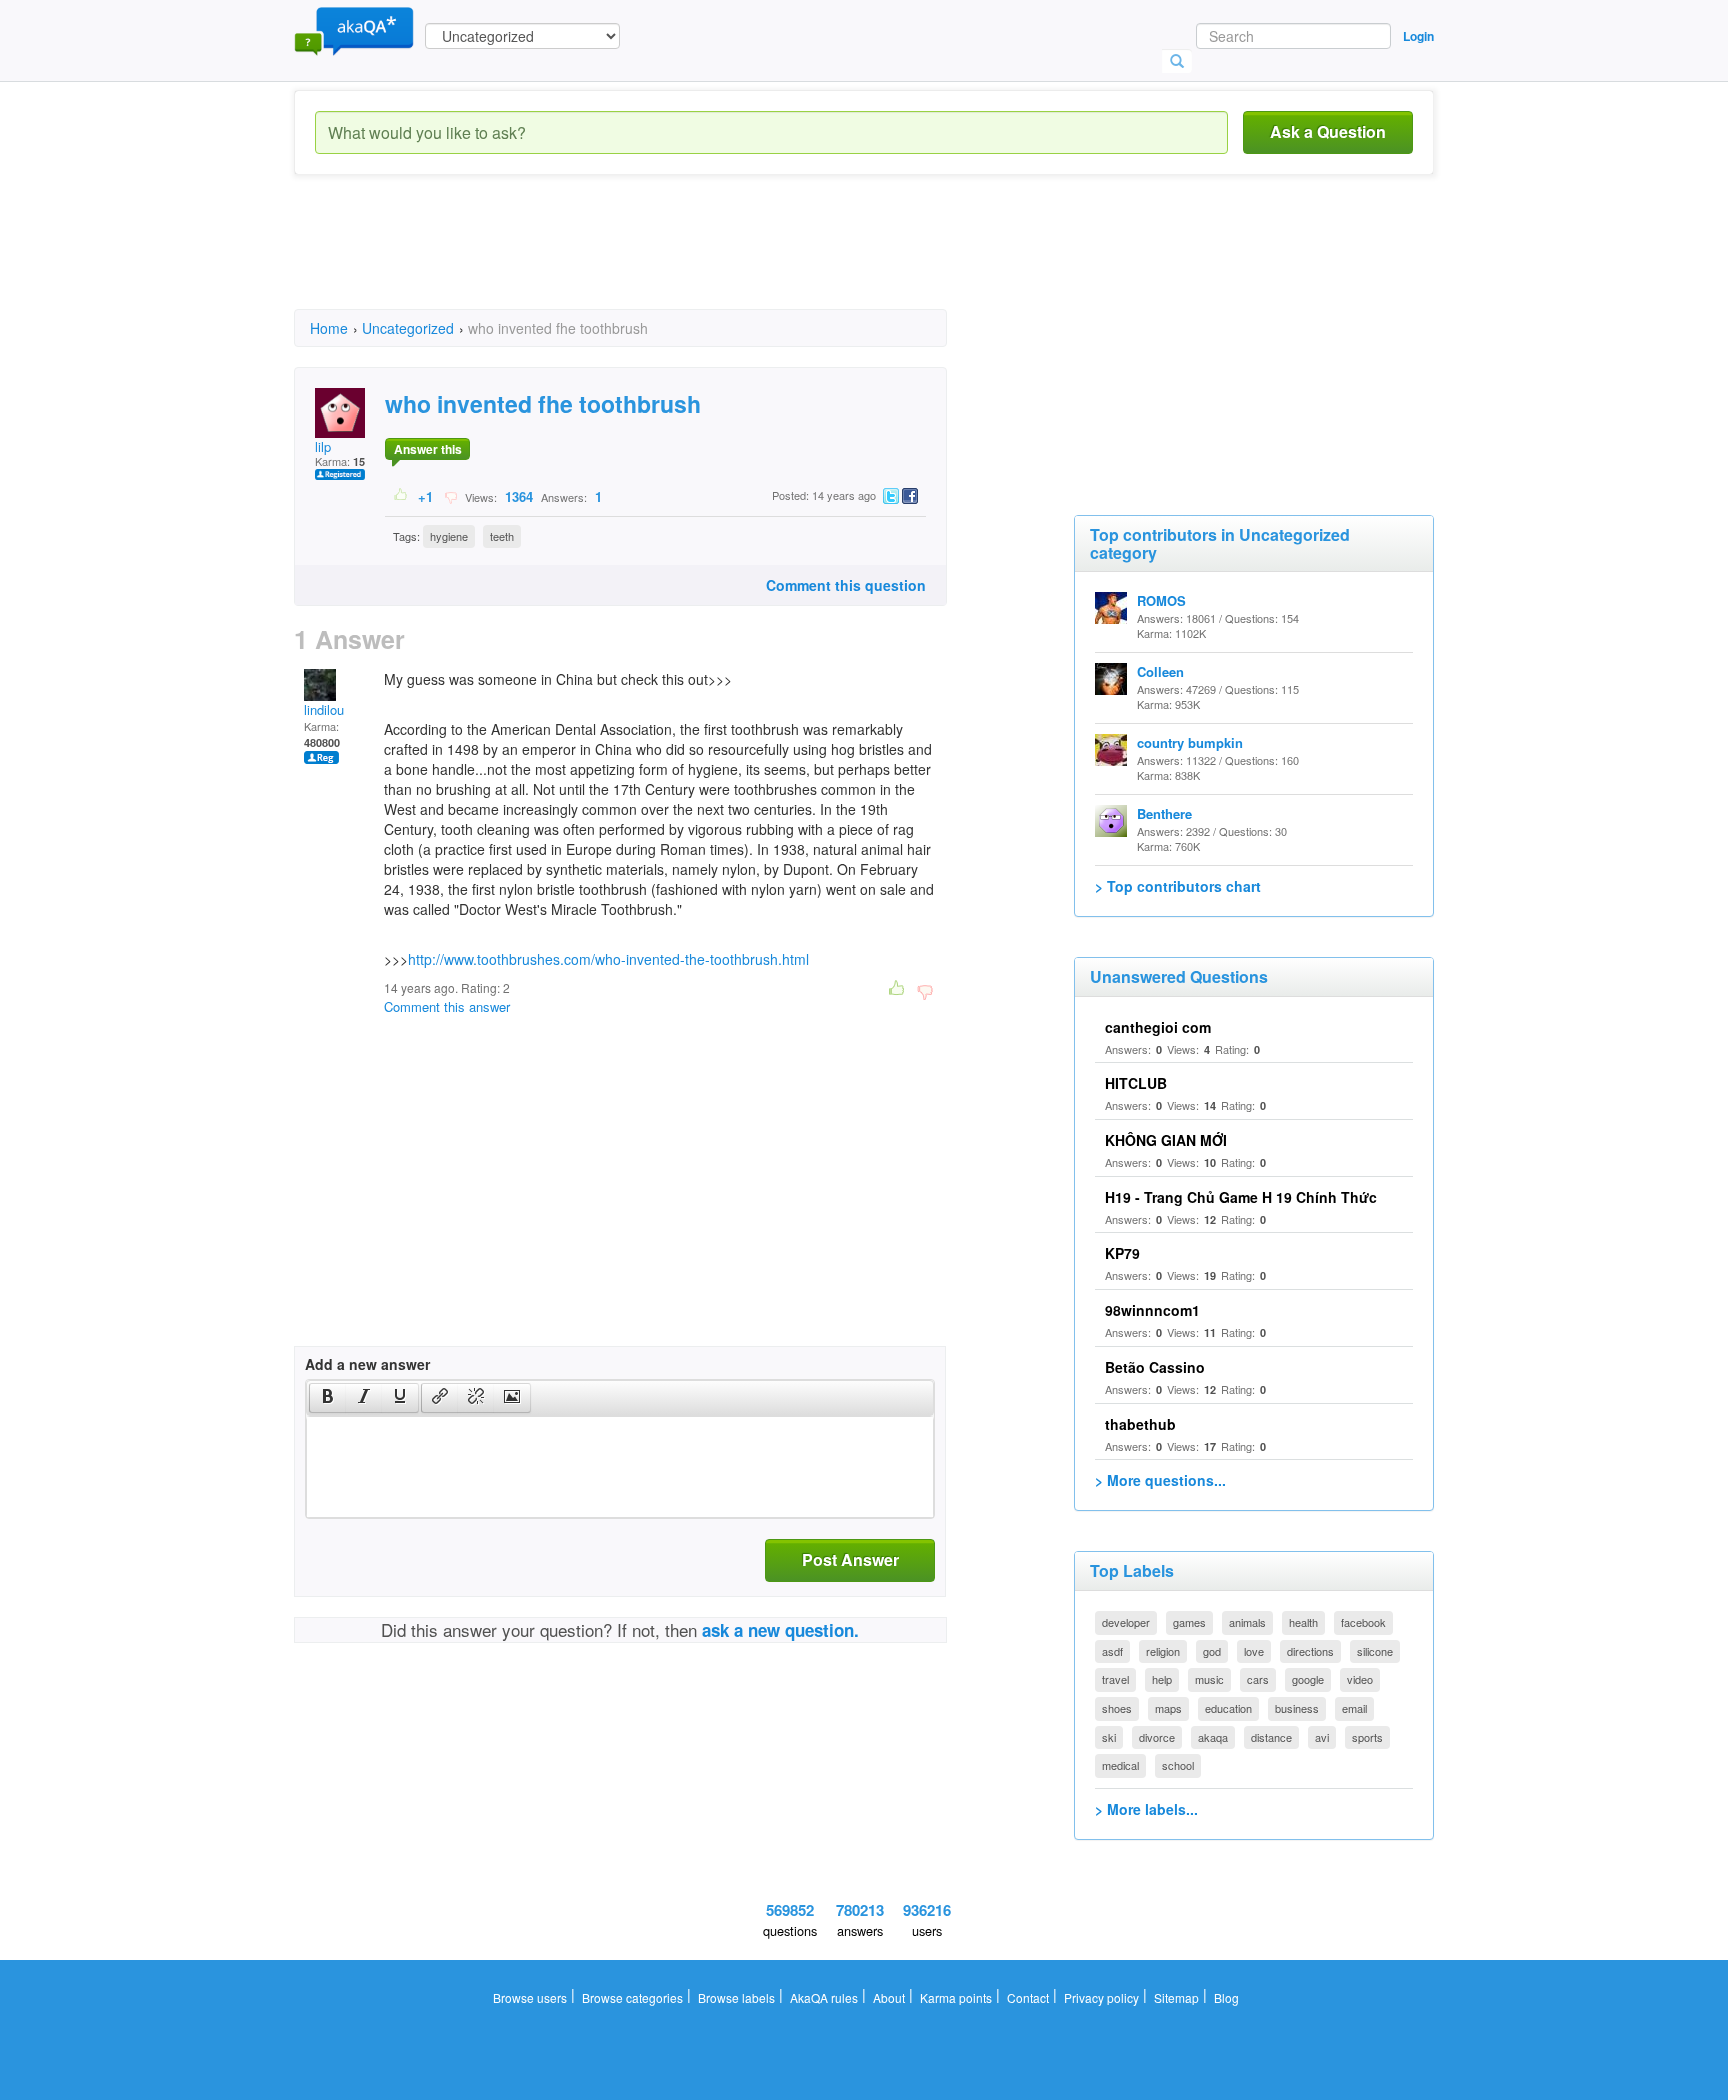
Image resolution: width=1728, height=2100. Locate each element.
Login (1418, 36)
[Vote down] (450, 496)
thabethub (1140, 1424)
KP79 (1122, 1253)
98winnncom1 (1152, 1310)
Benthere (1164, 813)
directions (1310, 1651)
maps (1168, 1708)
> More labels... (1146, 1809)
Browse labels (736, 1997)
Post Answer (850, 1559)
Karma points (956, 1997)
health (1303, 1622)
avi (1322, 1737)
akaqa (1213, 1737)
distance (1271, 1737)
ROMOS (1161, 600)
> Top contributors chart (1178, 886)
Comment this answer (447, 1006)
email (1354, 1708)
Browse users (530, 1997)
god (1212, 1651)
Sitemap (1176, 1997)
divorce (1157, 1737)
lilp (323, 446)
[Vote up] (401, 496)
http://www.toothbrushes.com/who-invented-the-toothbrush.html (608, 959)
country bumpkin (1190, 742)
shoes (1117, 1708)
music (1209, 1679)
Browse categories (632, 1997)
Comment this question (846, 585)
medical (1120, 1765)
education (1228, 1708)
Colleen (1160, 671)
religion (1163, 1651)
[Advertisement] (658, 260)
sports (1367, 1737)
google (1308, 1679)
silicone (1375, 1651)
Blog (1226, 1997)
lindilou (324, 709)
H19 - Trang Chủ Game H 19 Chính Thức (1241, 1197)
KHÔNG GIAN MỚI (1166, 1140)
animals (1247, 1622)
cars (1258, 1679)
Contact (1028, 1997)
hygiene (449, 536)
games (1189, 1622)
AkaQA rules (824, 1997)
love (1254, 1651)
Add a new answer (367, 1364)
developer (1126, 1622)
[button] (327, 1398)
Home (329, 328)
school (1178, 1765)
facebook (1363, 1622)
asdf (1112, 1651)
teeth (502, 536)
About (889, 1997)
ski (1109, 1737)
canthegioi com (1158, 1027)
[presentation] (328, 1398)
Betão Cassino (1155, 1367)
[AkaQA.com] (354, 30)
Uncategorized (408, 328)
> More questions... (1160, 1480)
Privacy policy (1101, 1997)
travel (1115, 1679)
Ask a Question (1328, 131)
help (1162, 1679)
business (1297, 1708)
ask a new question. (780, 1630)
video (1360, 1679)
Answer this (428, 449)
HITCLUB (1136, 1083)
